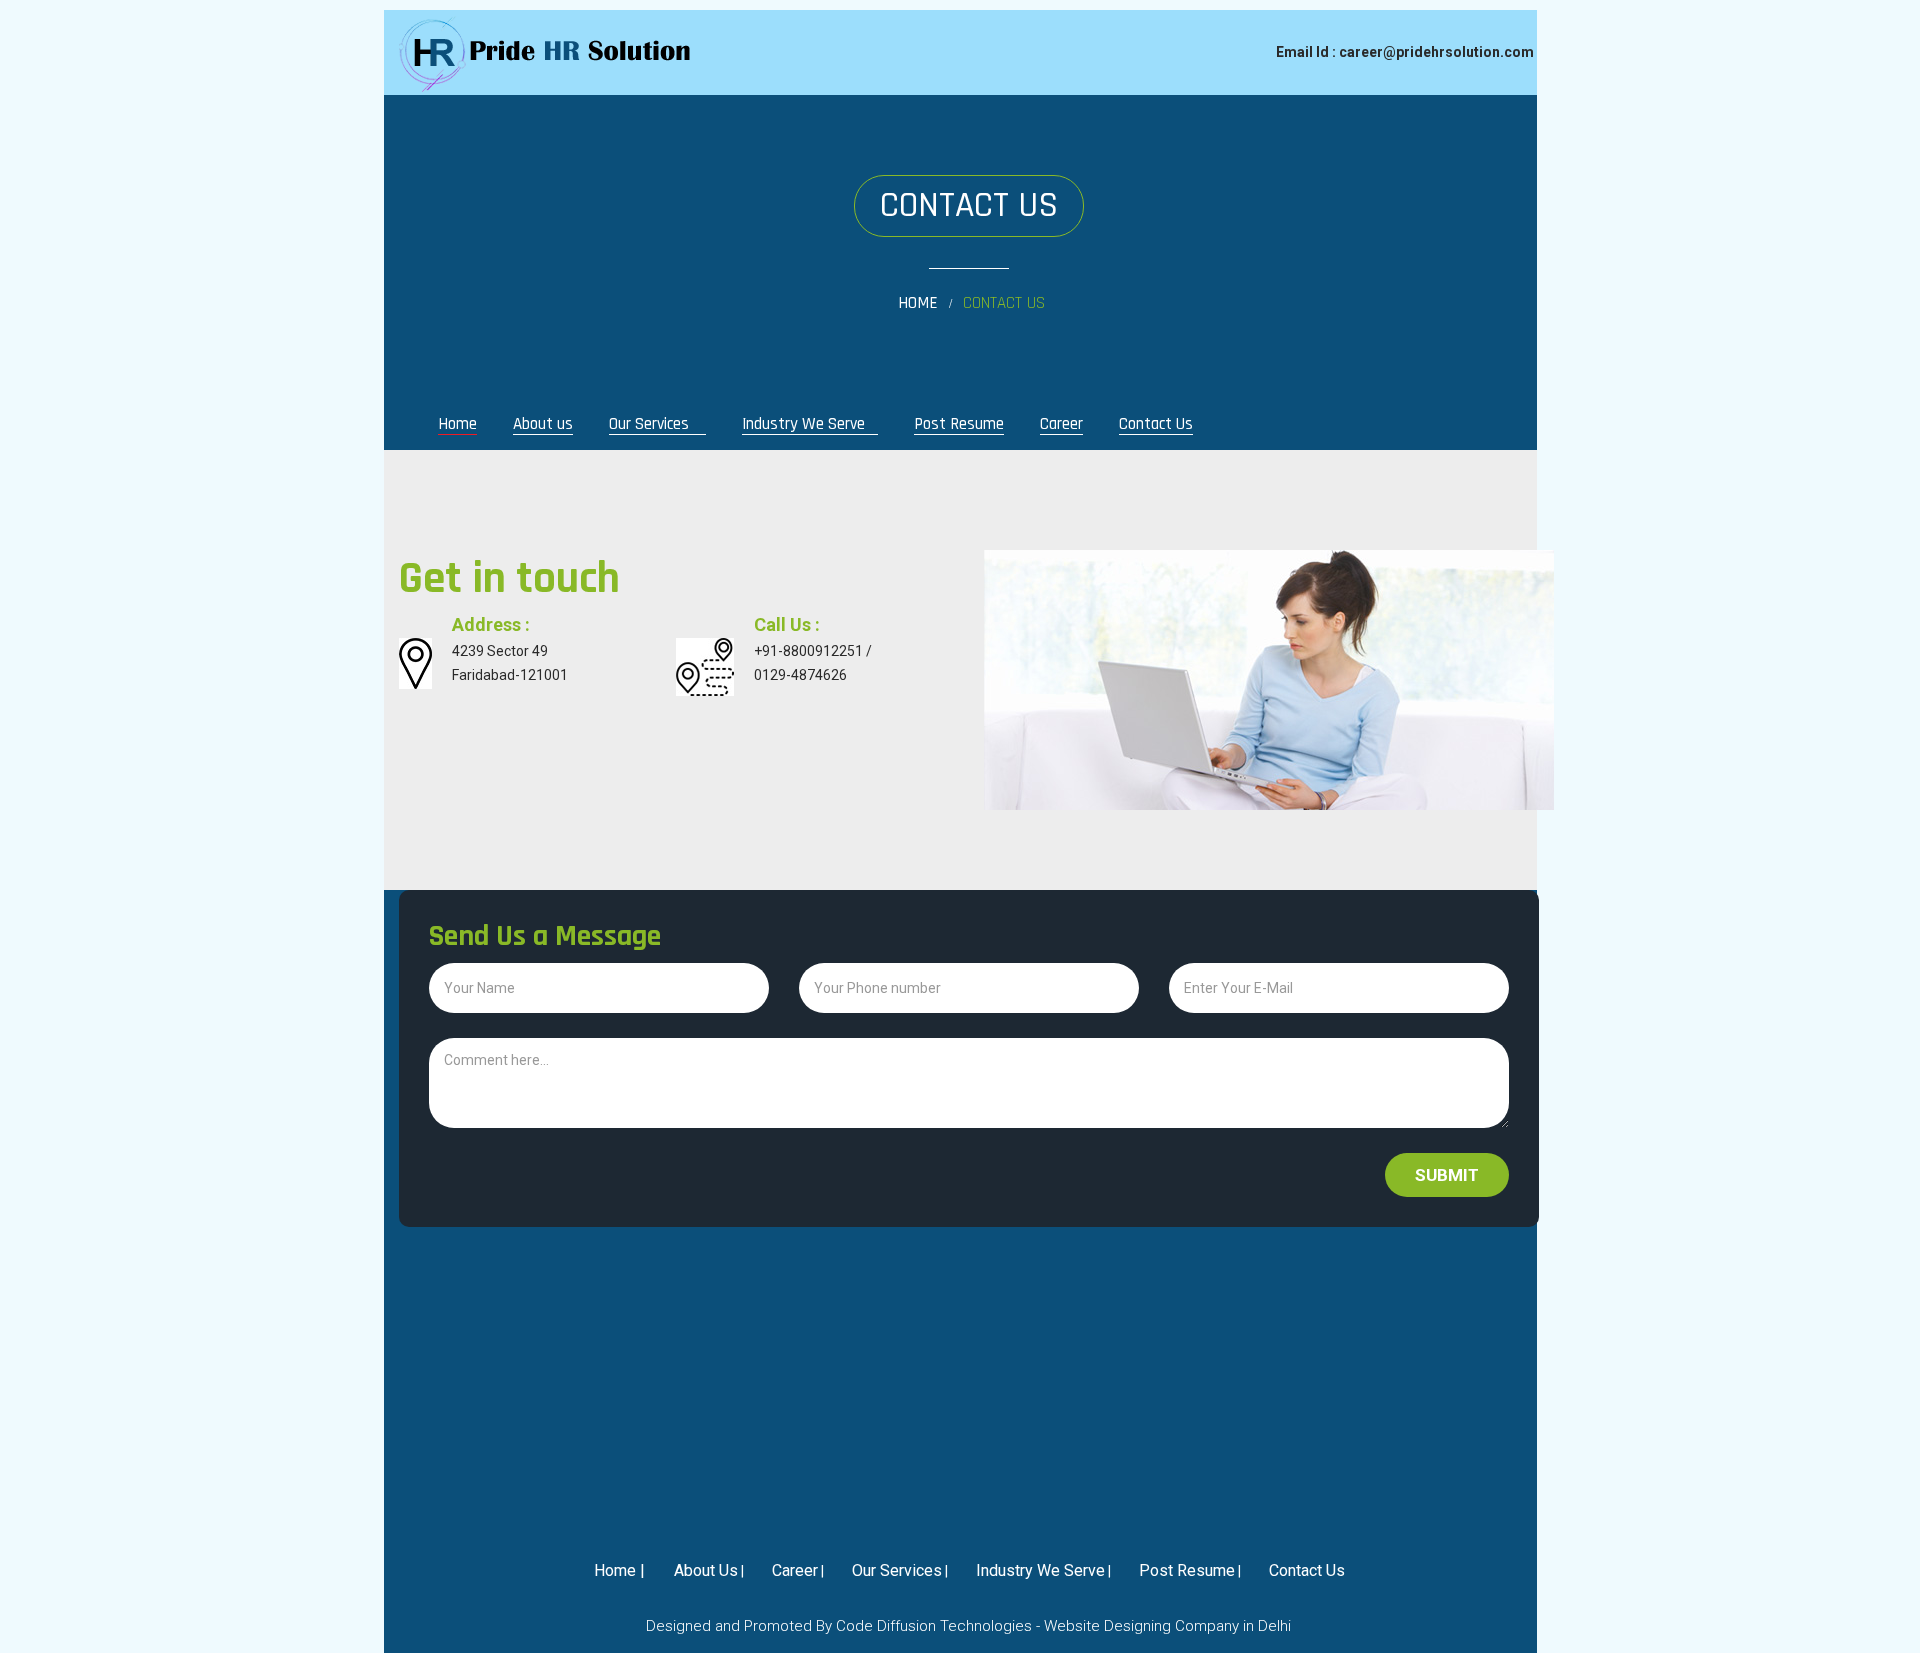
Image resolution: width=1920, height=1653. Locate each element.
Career (1061, 424)
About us (543, 424)
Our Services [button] (651, 424)
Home (918, 303)
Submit (1447, 1175)
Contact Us (1156, 424)
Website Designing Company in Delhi (1167, 1626)
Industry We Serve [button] (803, 424)
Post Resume (959, 424)
